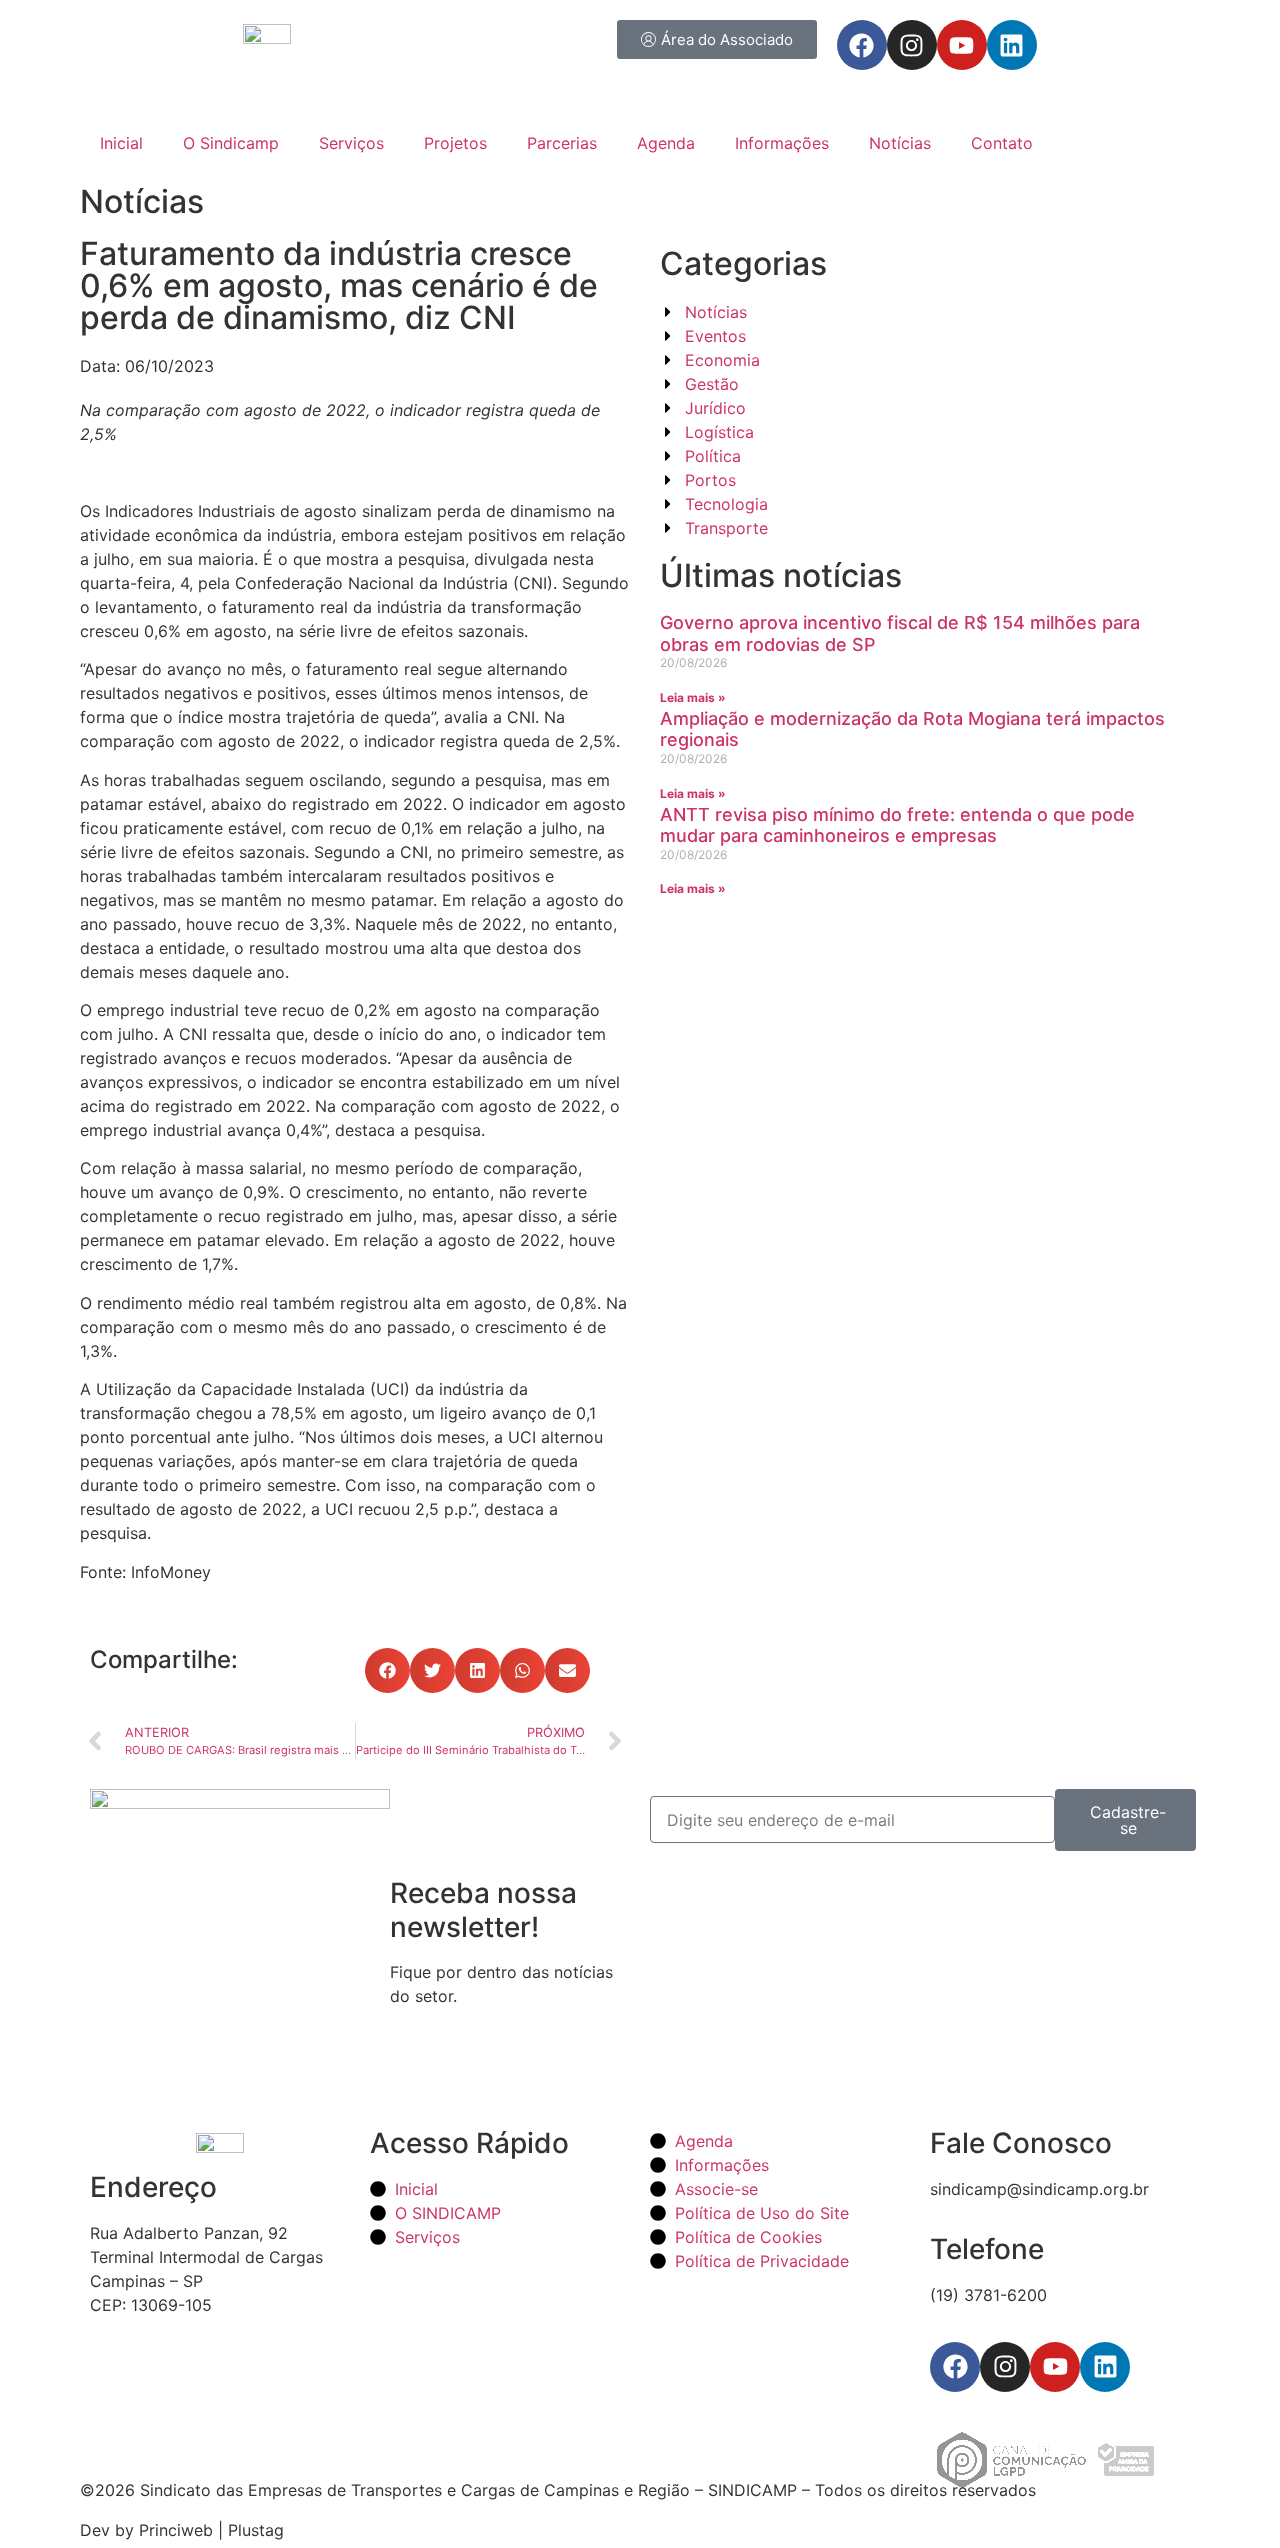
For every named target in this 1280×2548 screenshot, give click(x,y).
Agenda (666, 143)
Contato (1002, 143)
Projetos (455, 143)
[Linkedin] (1012, 45)
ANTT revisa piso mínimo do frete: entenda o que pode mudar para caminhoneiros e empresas (897, 825)
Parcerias (562, 143)
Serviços (351, 143)
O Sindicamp (231, 143)
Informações (782, 143)
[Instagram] (912, 45)
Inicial (121, 143)
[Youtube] (962, 45)
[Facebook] (862, 45)
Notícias (900, 143)
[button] (387, 1670)
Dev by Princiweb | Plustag (182, 2530)
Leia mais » (693, 697)
